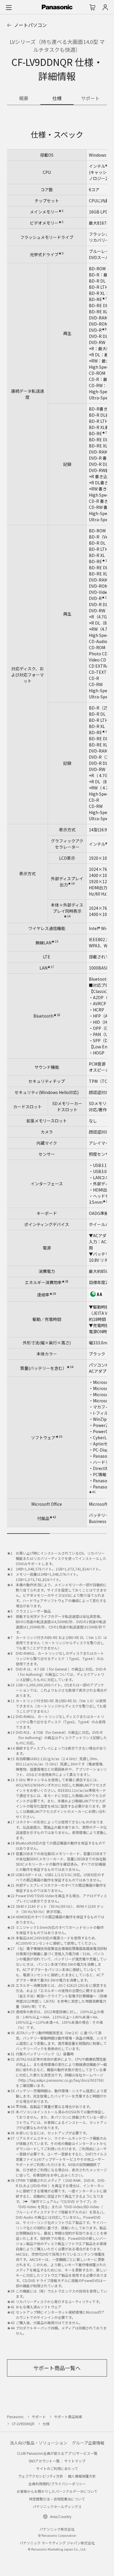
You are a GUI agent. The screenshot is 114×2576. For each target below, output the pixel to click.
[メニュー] (9, 7)
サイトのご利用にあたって (57, 2468)
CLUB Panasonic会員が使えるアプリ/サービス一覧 (57, 2453)
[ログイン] (105, 7)
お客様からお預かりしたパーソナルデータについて (57, 2491)
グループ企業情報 (88, 2443)
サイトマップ (75, 2461)
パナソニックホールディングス (57, 2506)
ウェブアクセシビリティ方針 (41, 2476)
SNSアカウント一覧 (44, 2461)
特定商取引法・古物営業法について (57, 2499)
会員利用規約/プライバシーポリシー (57, 2484)
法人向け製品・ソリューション (39, 2443)
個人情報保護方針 (82, 2476)
